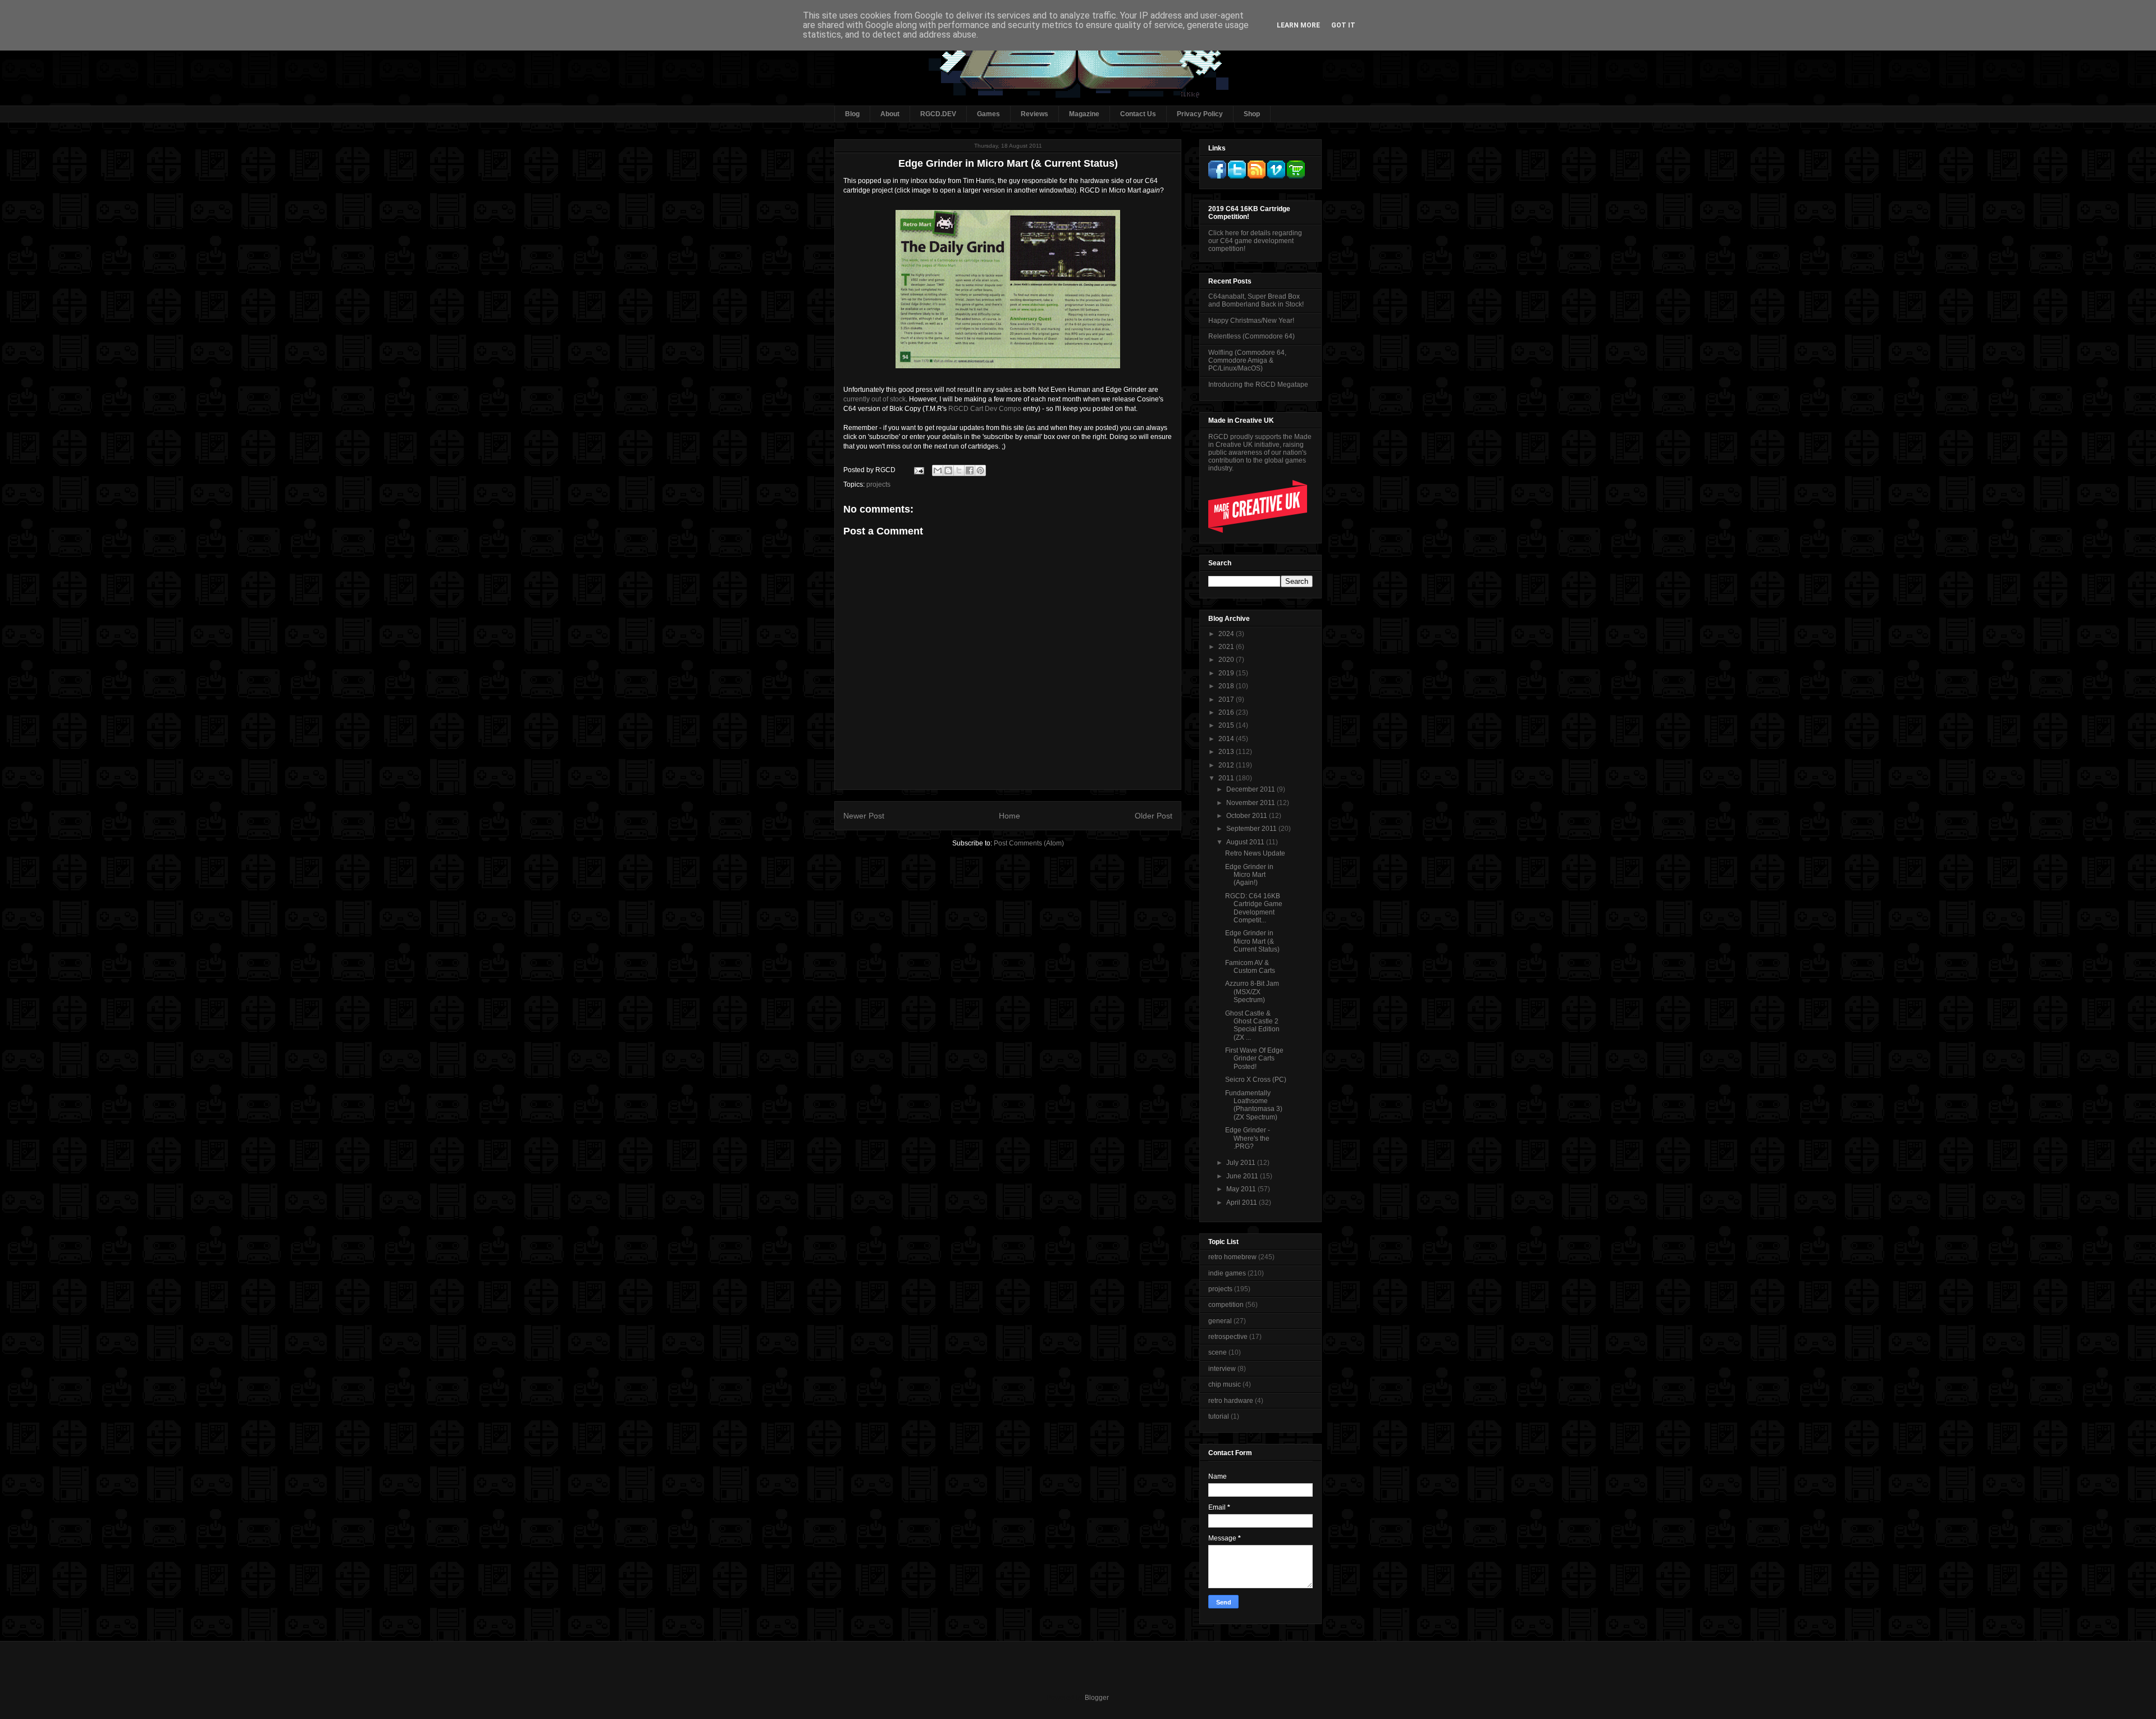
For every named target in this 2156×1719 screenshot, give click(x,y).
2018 (1227, 686)
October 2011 (1248, 816)
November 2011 (1251, 803)
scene (1218, 1352)
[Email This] (938, 470)
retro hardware (1231, 1401)
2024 (1227, 634)
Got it (1343, 25)
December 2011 (1251, 789)
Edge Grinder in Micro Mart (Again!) (1249, 875)
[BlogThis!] (948, 470)
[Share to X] (959, 470)
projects (878, 484)
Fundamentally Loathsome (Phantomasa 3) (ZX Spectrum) (1254, 1105)
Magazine (1084, 114)
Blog (852, 114)
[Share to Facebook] (970, 470)
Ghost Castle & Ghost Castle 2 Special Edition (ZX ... (1252, 1025)
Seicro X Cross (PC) (1256, 1080)
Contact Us (1138, 114)
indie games (1227, 1273)
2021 (1227, 647)
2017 (1227, 700)
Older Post (1154, 816)
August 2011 (1246, 842)
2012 (1227, 765)
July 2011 (1242, 1163)
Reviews (1034, 114)
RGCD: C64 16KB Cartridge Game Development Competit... (1254, 908)
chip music (1225, 1384)
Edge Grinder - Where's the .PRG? (1248, 1138)
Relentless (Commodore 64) (1251, 336)
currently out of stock (874, 399)
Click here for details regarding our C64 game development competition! (1255, 241)
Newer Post (864, 816)
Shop (1252, 114)
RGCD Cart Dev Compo (985, 409)
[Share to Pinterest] (980, 470)
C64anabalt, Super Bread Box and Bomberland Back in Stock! (1256, 300)
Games (988, 114)
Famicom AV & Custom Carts (1250, 967)
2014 (1227, 739)
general (1220, 1321)
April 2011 (1243, 1203)
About (890, 114)
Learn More (1298, 25)
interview (1222, 1369)
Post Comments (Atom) (1029, 843)
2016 (1227, 712)
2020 (1227, 660)
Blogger (1097, 1698)
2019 (1227, 673)
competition (1226, 1305)
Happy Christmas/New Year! (1251, 321)
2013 (1227, 752)
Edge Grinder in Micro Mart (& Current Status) (1252, 941)
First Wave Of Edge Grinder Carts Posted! (1254, 1059)
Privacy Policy (1200, 114)
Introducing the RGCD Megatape (1258, 385)
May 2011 (1242, 1189)
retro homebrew (1232, 1257)
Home (1010, 816)
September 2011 (1252, 829)
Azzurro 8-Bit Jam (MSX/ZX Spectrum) (1252, 992)
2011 (1227, 778)
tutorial (1219, 1416)
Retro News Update (1255, 853)
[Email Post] (918, 470)
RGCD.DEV (938, 114)
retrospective (1228, 1337)
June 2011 (1243, 1176)
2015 (1227, 725)
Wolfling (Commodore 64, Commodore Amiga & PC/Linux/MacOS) (1247, 361)
